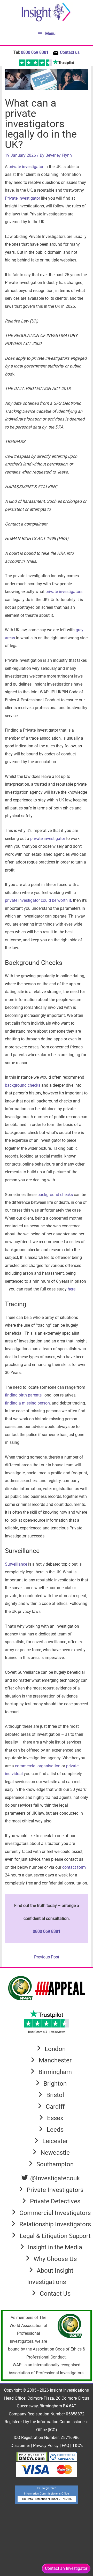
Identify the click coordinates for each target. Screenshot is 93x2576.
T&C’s (78, 2446)
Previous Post (47, 1957)
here (72, 1289)
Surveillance (16, 1564)
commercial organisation (38, 1766)
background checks (23, 1085)
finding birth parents (23, 1395)
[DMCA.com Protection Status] (32, 2456)
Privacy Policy (46, 2446)
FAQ (66, 2446)
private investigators (64, 592)
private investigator (26, 167)
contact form (74, 1867)
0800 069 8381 (35, 52)
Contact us (70, 52)
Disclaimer (21, 2446)
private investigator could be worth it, (38, 900)
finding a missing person (27, 1403)
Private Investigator (22, 198)
